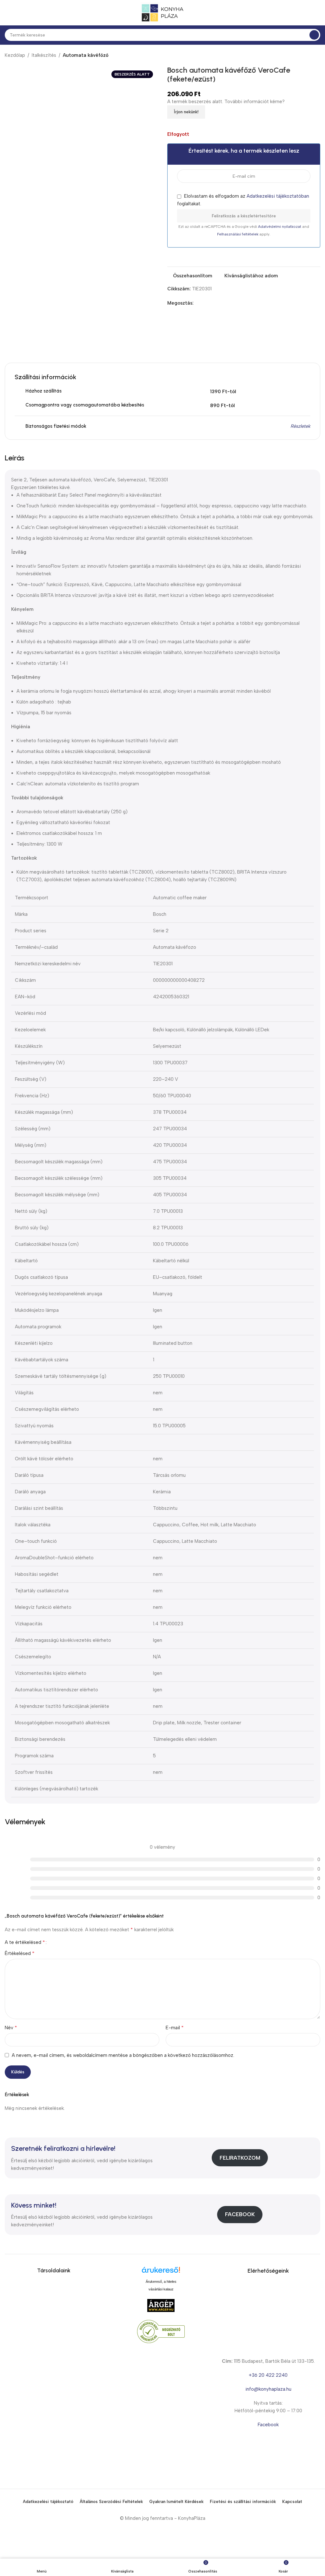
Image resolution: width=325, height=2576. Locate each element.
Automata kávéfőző (86, 55)
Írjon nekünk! (186, 112)
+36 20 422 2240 (268, 2375)
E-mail (175, 2028)
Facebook (240, 2214)
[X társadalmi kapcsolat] (205, 303)
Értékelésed (20, 1953)
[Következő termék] (316, 56)
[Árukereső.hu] (161, 2272)
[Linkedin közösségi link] (219, 303)
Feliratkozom (240, 2158)
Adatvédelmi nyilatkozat (280, 227)
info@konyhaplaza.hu (268, 2389)
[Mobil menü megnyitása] (7, 13)
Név (11, 2028)
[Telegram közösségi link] (226, 303)
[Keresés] (314, 35)
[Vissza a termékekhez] (309, 56)
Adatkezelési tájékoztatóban (278, 196)
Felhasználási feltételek (238, 234)
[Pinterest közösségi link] (212, 303)
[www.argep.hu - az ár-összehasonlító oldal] (161, 2305)
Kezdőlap (15, 55)
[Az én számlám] (318, 13)
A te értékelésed (25, 1942)
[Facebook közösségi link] (197, 303)
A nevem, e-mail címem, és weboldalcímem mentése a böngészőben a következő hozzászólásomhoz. (123, 2055)
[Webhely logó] (162, 12)
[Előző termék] (301, 56)
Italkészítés (44, 55)
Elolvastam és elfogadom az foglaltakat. (243, 200)
